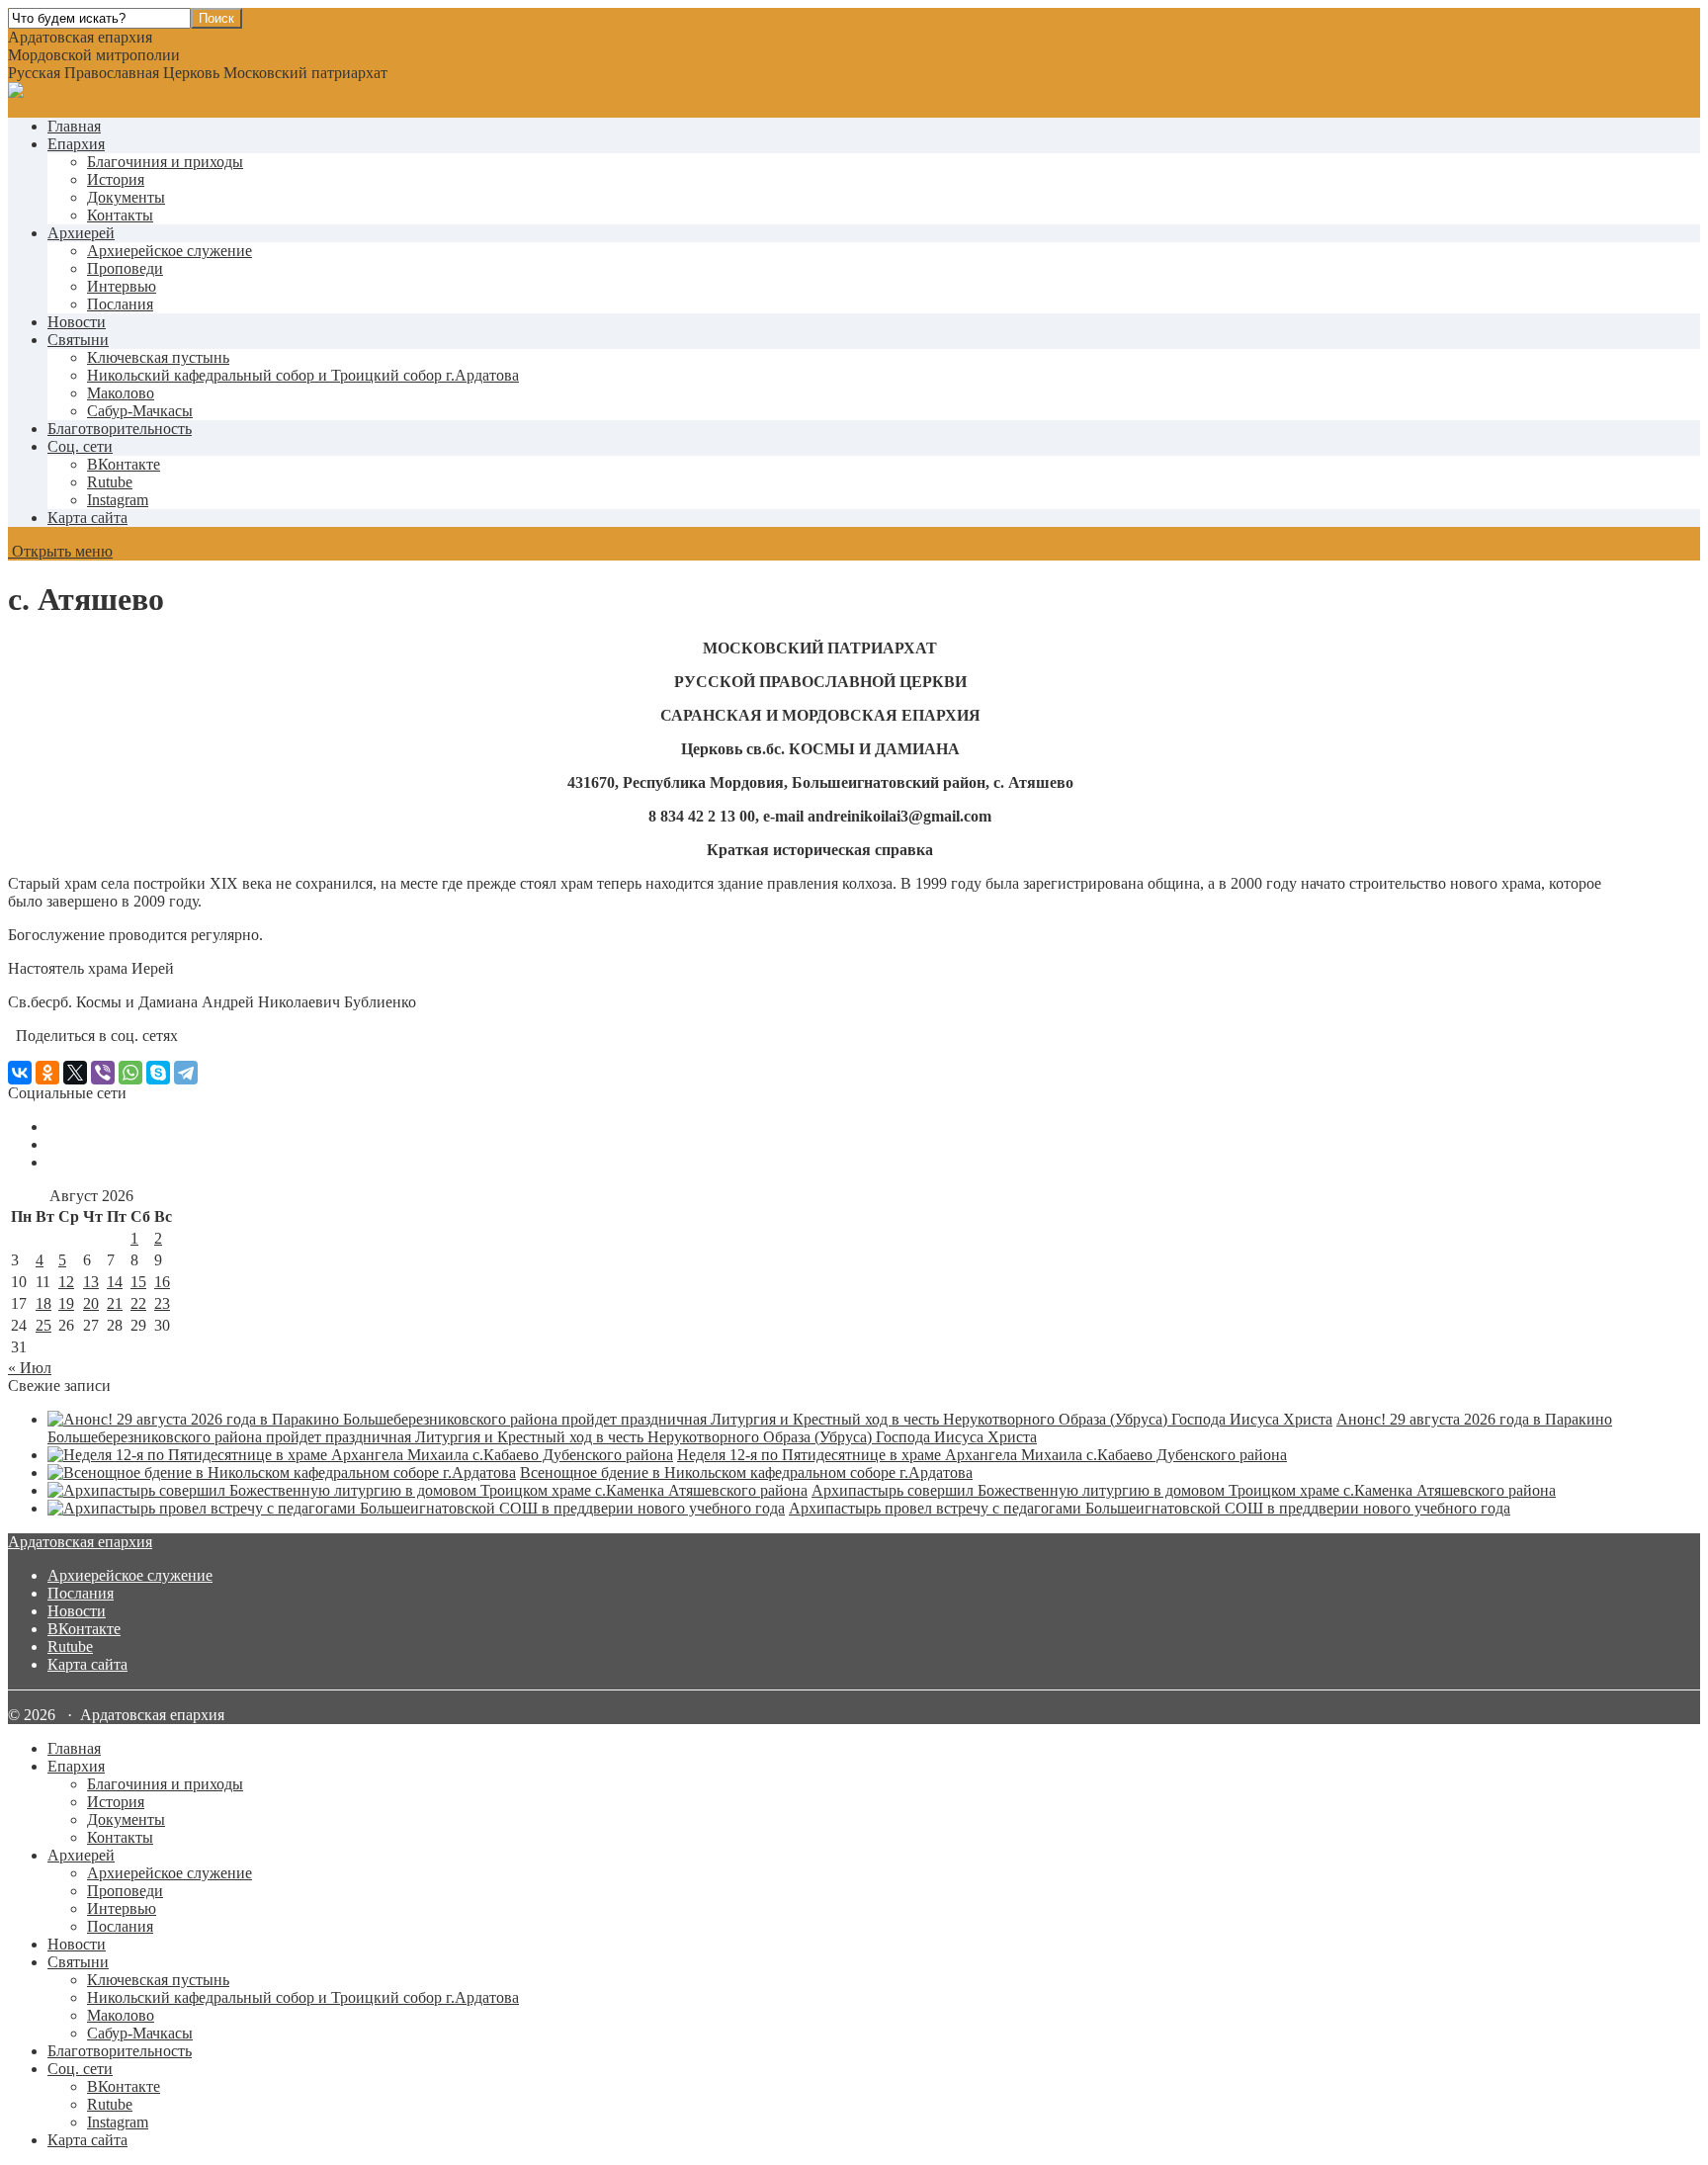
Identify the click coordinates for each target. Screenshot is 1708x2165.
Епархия (76, 144)
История (116, 179)
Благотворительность (120, 429)
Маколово (121, 393)
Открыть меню (60, 551)
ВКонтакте (84, 1629)
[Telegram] (186, 1073)
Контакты (120, 215)
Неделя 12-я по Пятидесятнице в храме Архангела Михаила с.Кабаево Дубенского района (982, 1455)
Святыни (78, 340)
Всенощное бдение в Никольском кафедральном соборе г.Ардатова (746, 1472)
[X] (75, 1073)
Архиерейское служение (170, 251)
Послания (120, 304)
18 (43, 1303)
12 (66, 1282)
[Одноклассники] (47, 1073)
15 (138, 1282)
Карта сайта (87, 518)
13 (91, 1282)
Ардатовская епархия (80, 1542)
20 (91, 1303)
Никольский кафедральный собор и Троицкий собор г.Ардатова (303, 375)
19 (66, 1303)
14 (115, 1282)
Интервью (122, 286)
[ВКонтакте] (20, 1073)
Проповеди (125, 268)
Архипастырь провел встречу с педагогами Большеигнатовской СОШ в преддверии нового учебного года (1150, 1508)
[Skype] (158, 1073)
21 (115, 1303)
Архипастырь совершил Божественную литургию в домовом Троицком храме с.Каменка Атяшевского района (1184, 1490)
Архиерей (81, 233)
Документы (126, 197)
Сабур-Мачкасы (140, 411)
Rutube (70, 1646)
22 (138, 1303)
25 (43, 1325)
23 (162, 1303)
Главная (74, 126)
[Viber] (103, 1073)
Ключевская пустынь (158, 357)
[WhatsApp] (130, 1073)
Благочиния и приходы (165, 162)
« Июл (30, 1368)
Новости (77, 322)
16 (162, 1282)
